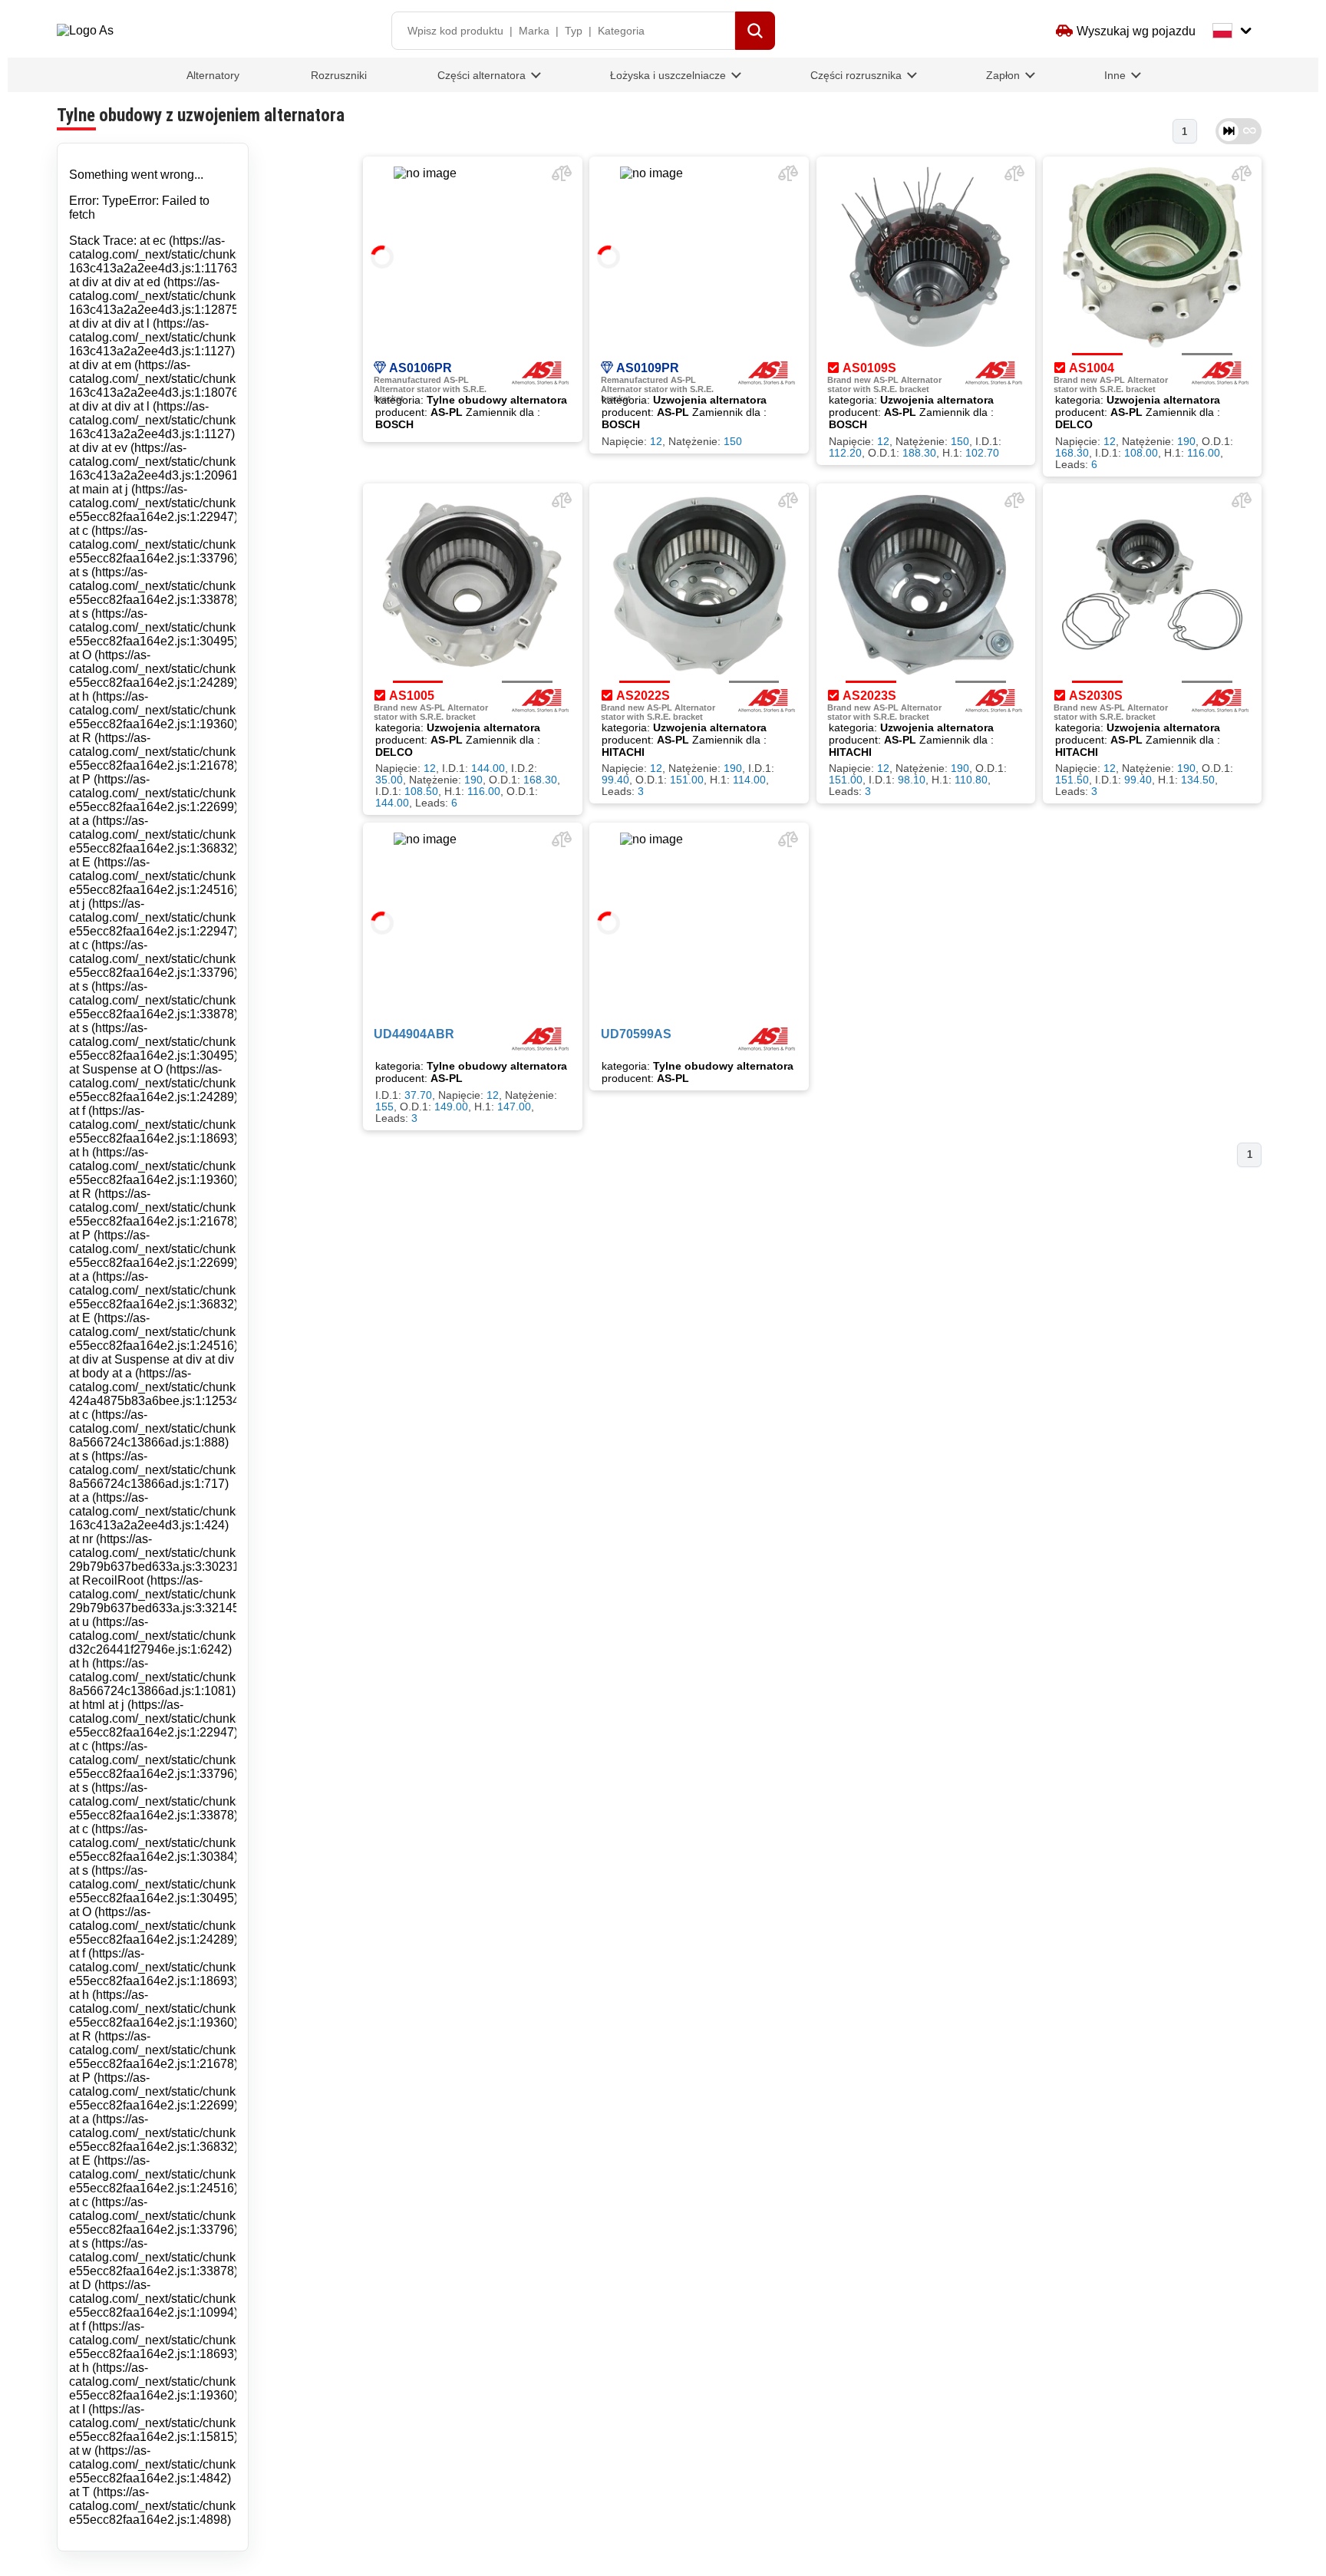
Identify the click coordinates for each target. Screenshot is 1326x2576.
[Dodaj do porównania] (562, 176)
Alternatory (213, 75)
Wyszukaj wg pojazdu (1136, 31)
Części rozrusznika (856, 75)
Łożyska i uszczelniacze (668, 75)
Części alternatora (482, 75)
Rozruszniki (339, 75)
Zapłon (1003, 75)
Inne (1115, 75)
